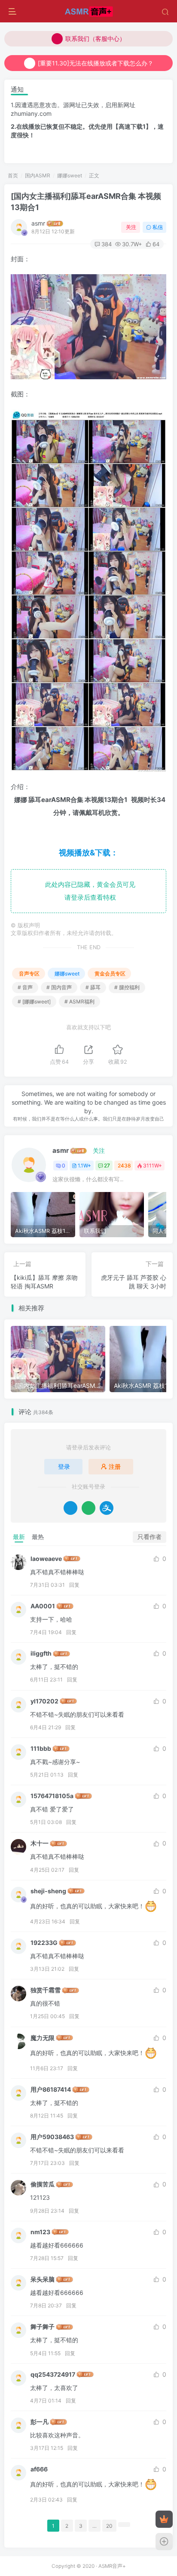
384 (107, 244)
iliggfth (41, 1653)
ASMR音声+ (112, 2566)
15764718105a (52, 1796)
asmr (38, 223)
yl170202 (44, 1701)
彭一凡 (40, 2422)
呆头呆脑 (43, 2279)
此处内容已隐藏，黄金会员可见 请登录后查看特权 (88, 891)
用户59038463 (52, 2137)
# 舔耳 (93, 987)
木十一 (40, 1843)
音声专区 (29, 974)
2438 (124, 1166)
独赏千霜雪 (46, 1990)
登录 (64, 1466)
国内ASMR (38, 175)
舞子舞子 (43, 2327)
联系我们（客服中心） (95, 39)
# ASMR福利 (79, 1002)
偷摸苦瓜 (43, 2184)
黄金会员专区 (110, 974)
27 (107, 1166)
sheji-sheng (48, 1891)
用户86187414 (51, 2089)
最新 (19, 1537)
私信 (158, 227)
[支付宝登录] (107, 1508)
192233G (44, 1943)
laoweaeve (46, 1559)
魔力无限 (43, 2038)
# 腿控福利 (127, 987)
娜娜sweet (70, 175)
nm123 (40, 2232)
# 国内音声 (59, 987)
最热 (38, 1537)
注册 (115, 1466)
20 (109, 2526)
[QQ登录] (70, 1508)
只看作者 (150, 1537)
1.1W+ (84, 1166)
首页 (13, 175)
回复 (74, 1585)
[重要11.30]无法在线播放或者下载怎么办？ (96, 63)
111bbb (41, 1748)
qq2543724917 (53, 2374)
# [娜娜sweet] (34, 1002)
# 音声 (25, 987)
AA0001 (43, 1606)
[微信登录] (88, 1508)
